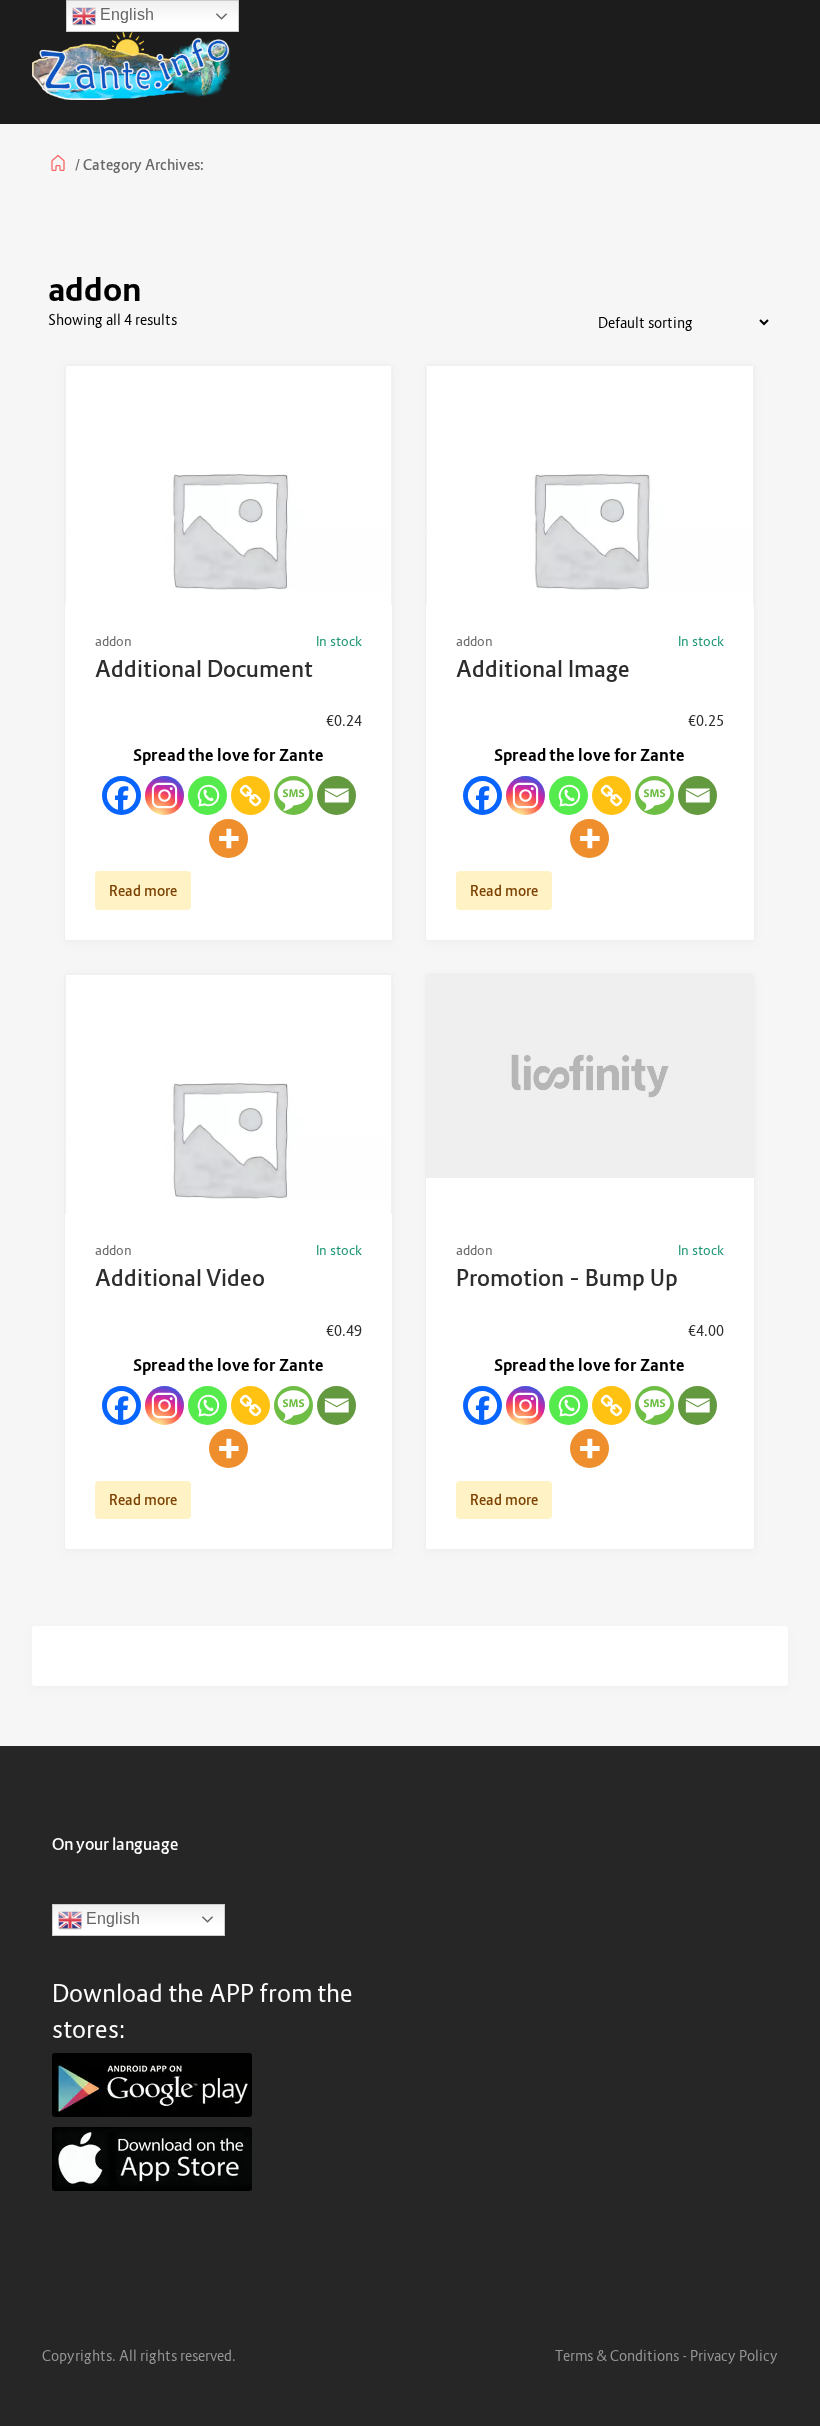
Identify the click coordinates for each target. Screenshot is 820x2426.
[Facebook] (121, 795)
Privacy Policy (734, 2355)
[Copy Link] (250, 795)
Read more (143, 890)
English (111, 1918)
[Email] (336, 795)
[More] (228, 838)
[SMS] (293, 795)
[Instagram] (164, 795)
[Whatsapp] (207, 795)
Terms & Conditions (617, 2355)
